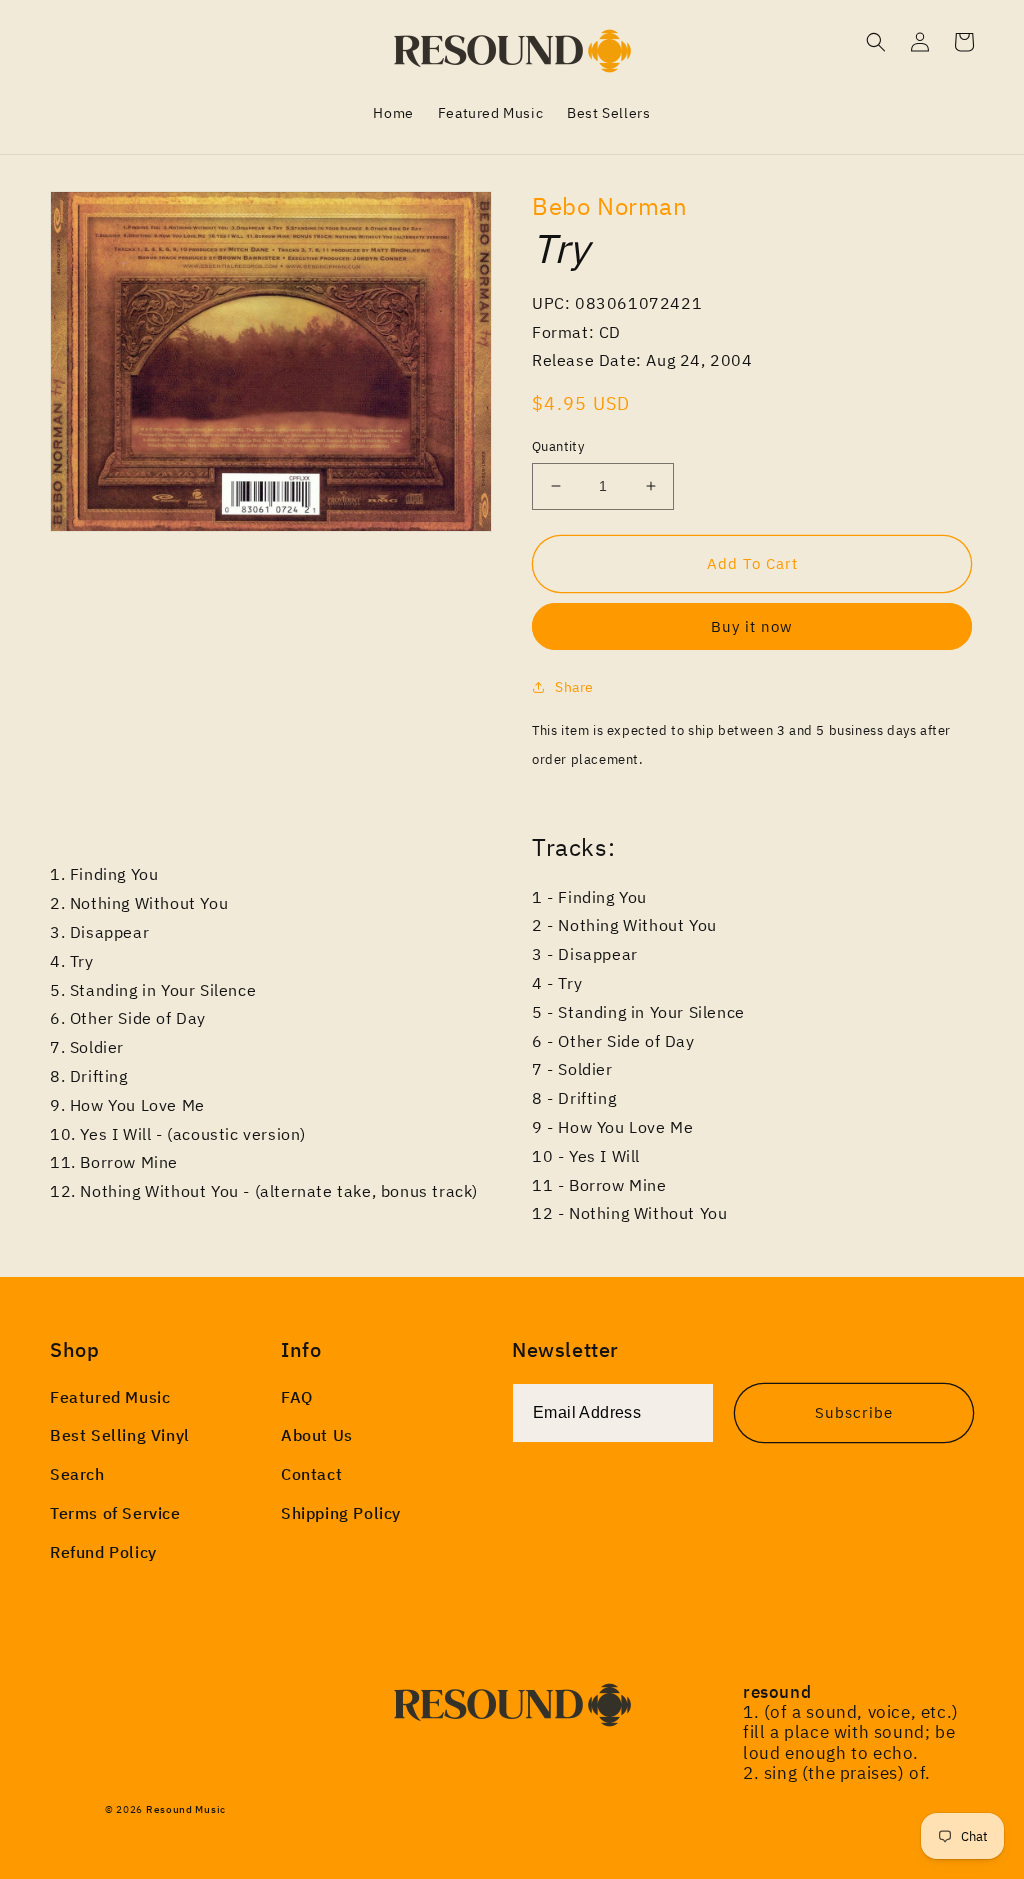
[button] (876, 42)
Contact (311, 1474)
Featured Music (110, 1397)
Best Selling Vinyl (120, 1435)
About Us (317, 1435)
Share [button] (574, 687)
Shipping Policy (341, 1513)
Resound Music (186, 1809)
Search (77, 1474)
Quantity (558, 446)
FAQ (297, 1397)
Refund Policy (103, 1552)
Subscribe (854, 1412)
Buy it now (752, 626)
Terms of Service (115, 1513)
